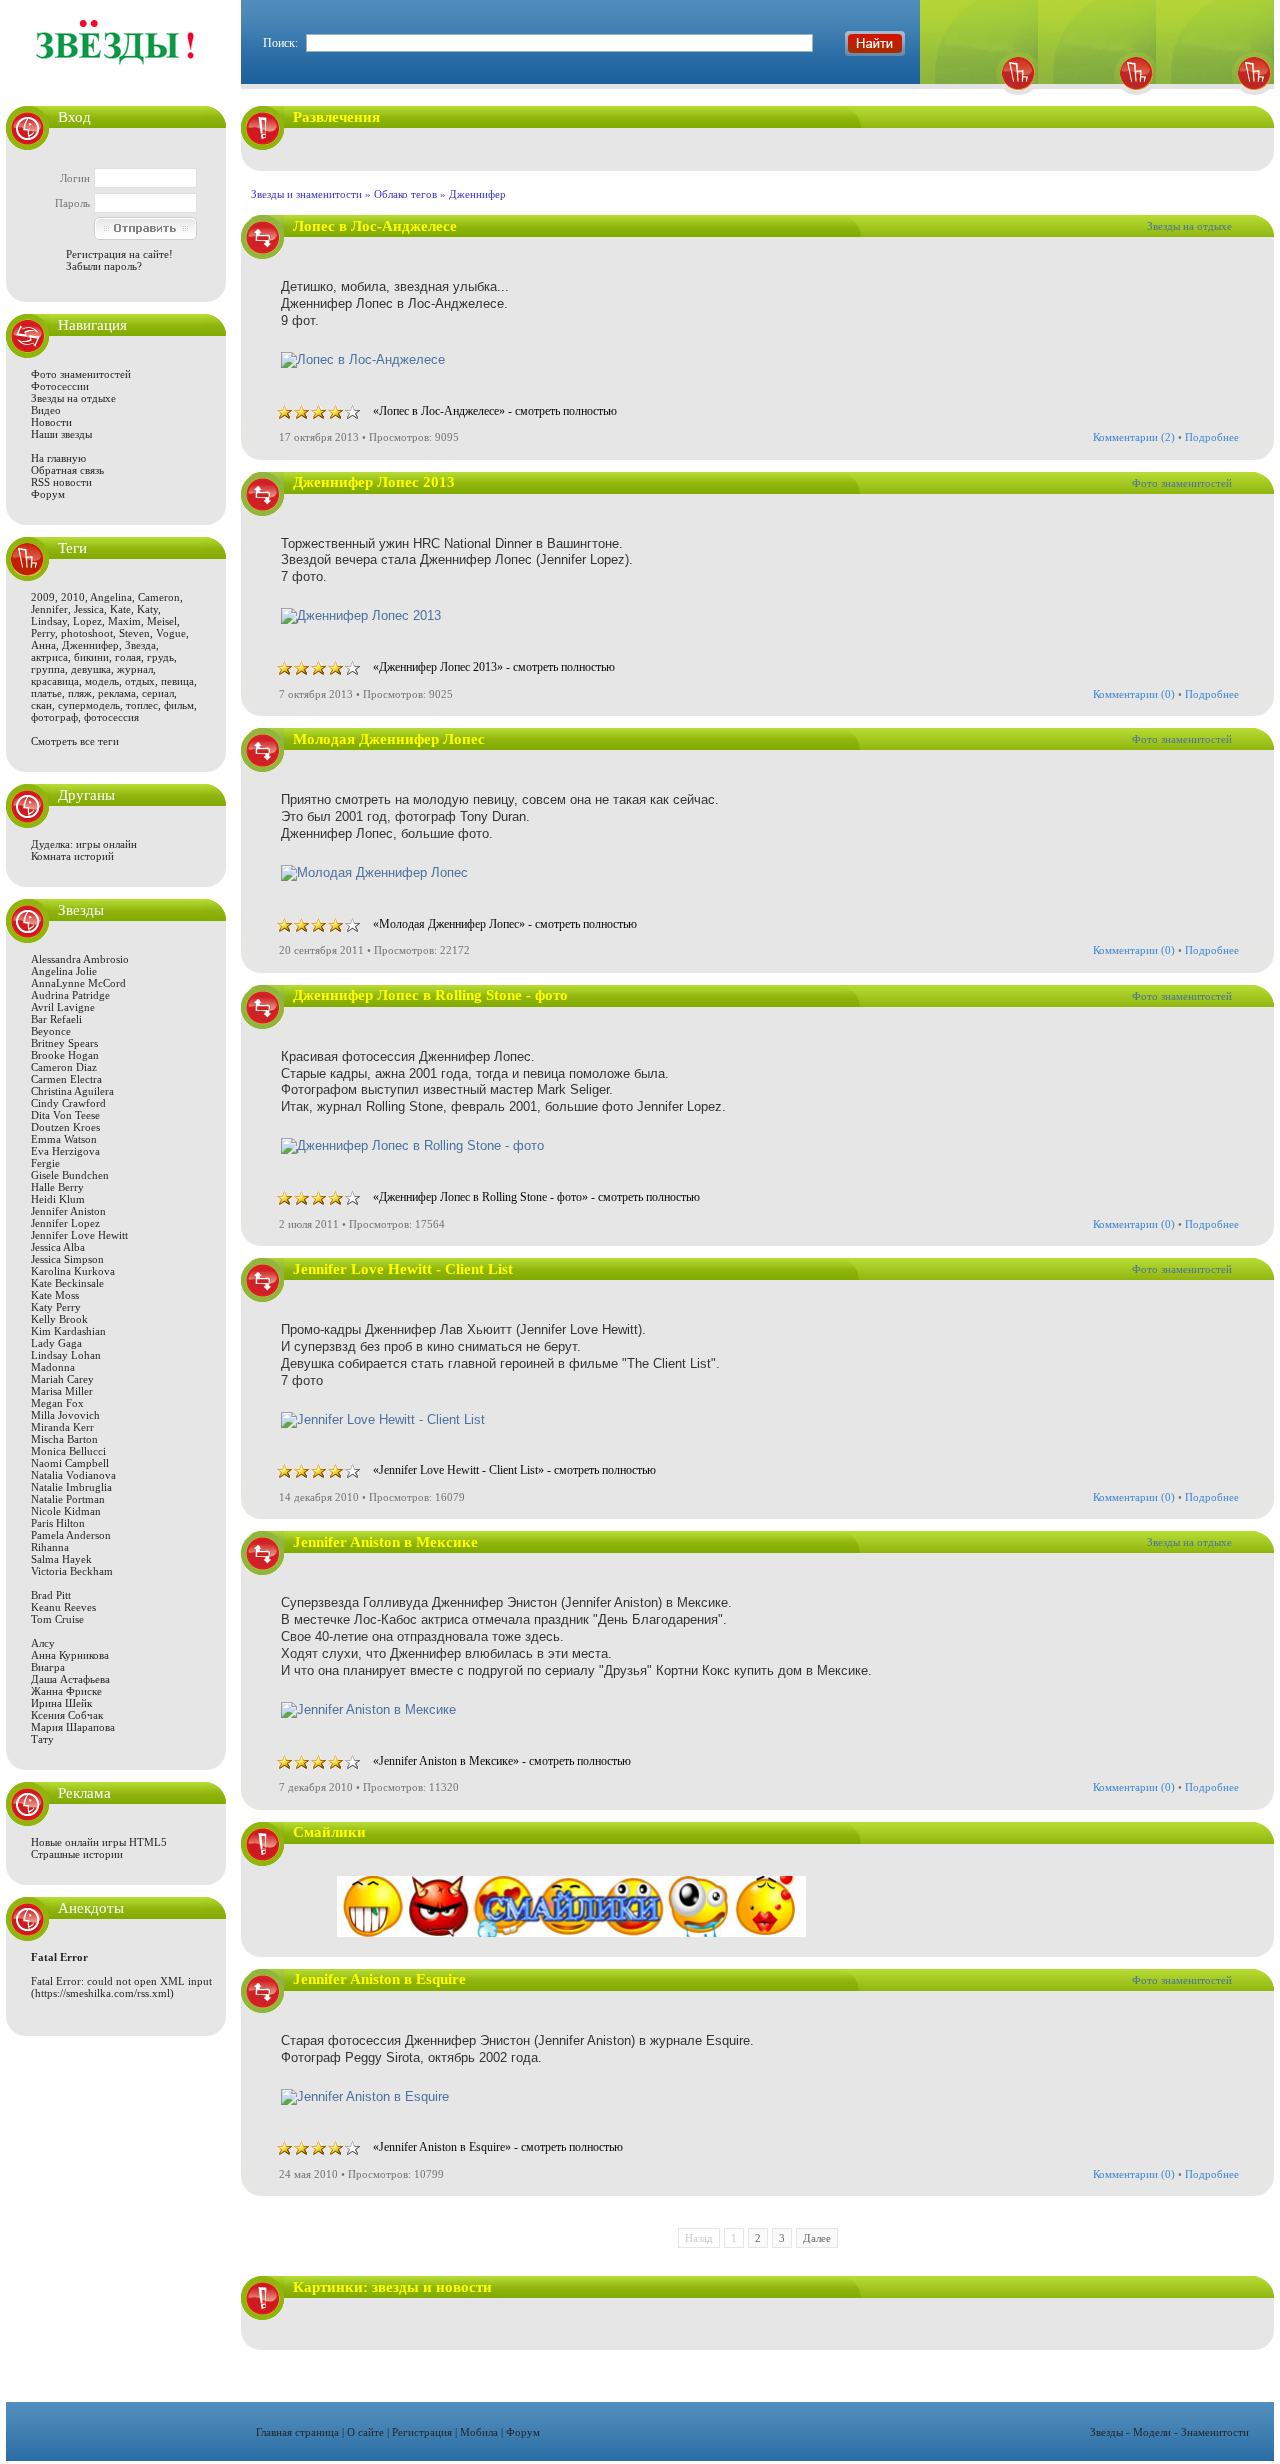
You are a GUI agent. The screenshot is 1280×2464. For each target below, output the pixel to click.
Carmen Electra (66, 1079)
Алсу (43, 1643)
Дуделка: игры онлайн (84, 844)
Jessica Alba (58, 1247)
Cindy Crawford (68, 1103)
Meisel (162, 621)
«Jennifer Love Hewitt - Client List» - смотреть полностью (514, 1470)
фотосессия (111, 717)
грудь (160, 657)
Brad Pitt (51, 1595)
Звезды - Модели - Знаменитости (1169, 2432)
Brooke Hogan (65, 1055)
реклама (117, 693)
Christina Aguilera (72, 1091)
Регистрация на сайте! (119, 254)
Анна (43, 645)
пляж (80, 693)
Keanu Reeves (63, 1607)
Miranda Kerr (62, 1427)
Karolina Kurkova (73, 1271)
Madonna (53, 1367)
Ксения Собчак (67, 1715)
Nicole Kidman (66, 1511)
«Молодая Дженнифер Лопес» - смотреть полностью (505, 924)
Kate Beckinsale (67, 1283)
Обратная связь (67, 470)
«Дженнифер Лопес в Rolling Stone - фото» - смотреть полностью (536, 1197)
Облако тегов (405, 194)
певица (177, 681)
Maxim (124, 621)
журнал (135, 669)
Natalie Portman (68, 1499)
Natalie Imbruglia (71, 1487)
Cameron (159, 597)
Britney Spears (64, 1043)
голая (128, 657)
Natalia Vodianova (73, 1475)
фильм (179, 705)
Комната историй (72, 856)
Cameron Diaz (64, 1067)
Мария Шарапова (73, 1727)
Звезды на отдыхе (73, 398)
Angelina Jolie (64, 971)
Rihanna (50, 1547)
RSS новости (61, 482)
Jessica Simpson (67, 1259)
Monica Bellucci (68, 1451)
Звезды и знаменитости (306, 194)
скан (41, 705)
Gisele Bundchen (70, 1175)
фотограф (54, 717)
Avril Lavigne (63, 1007)
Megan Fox (57, 1403)
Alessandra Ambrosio (80, 959)
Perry (43, 633)
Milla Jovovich (65, 1415)
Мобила (479, 2432)
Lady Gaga (56, 1343)
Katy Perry (56, 1307)
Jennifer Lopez (65, 1223)
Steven (134, 633)
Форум (48, 494)
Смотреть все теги (75, 741)
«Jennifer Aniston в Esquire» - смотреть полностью (498, 2147)
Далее (817, 2238)
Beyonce (51, 1031)
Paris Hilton (58, 1523)
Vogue (171, 633)
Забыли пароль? (104, 266)
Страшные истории (77, 1854)
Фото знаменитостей (81, 374)
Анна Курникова (70, 1655)
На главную (58, 458)
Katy (147, 609)
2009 (43, 597)
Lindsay (49, 621)
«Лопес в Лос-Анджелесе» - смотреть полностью (495, 411)
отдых (140, 681)
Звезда (140, 645)
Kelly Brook (59, 1319)
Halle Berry (57, 1187)
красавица (55, 681)
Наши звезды (61, 434)
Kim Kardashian (68, 1331)
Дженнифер (90, 645)
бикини (91, 657)
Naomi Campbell (70, 1463)
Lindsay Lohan (66, 1355)
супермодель (89, 705)
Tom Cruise (57, 1619)
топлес (142, 705)
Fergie (45, 1163)
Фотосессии (60, 386)
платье (46, 693)
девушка (91, 669)
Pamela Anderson (71, 1535)
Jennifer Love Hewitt (79, 1235)
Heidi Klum (58, 1199)
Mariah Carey (62, 1379)
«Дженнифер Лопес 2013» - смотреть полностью (494, 667)
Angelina (111, 597)
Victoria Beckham (72, 1571)
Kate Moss (55, 1295)
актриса (49, 657)
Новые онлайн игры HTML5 (99, 1842)
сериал (158, 693)
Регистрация (422, 2432)
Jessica (89, 609)
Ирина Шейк (61, 1703)
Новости (51, 422)
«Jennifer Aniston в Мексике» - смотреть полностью (502, 1761)
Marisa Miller (62, 1391)
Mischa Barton (64, 1439)
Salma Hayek (61, 1559)
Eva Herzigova (65, 1151)
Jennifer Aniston (68, 1211)
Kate (120, 609)
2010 (73, 597)
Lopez (87, 621)
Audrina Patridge (70, 995)
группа (48, 669)
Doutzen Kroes (65, 1127)
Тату (42, 1739)
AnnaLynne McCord (78, 983)
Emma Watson (64, 1139)
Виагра (48, 1667)
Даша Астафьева (70, 1679)
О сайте (365, 2432)
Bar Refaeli (56, 1019)
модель (102, 681)
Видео (46, 410)
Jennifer (49, 609)
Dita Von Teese (65, 1115)
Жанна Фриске (66, 1691)
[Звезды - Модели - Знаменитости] (116, 74)
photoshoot (87, 633)
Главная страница (297, 2432)
